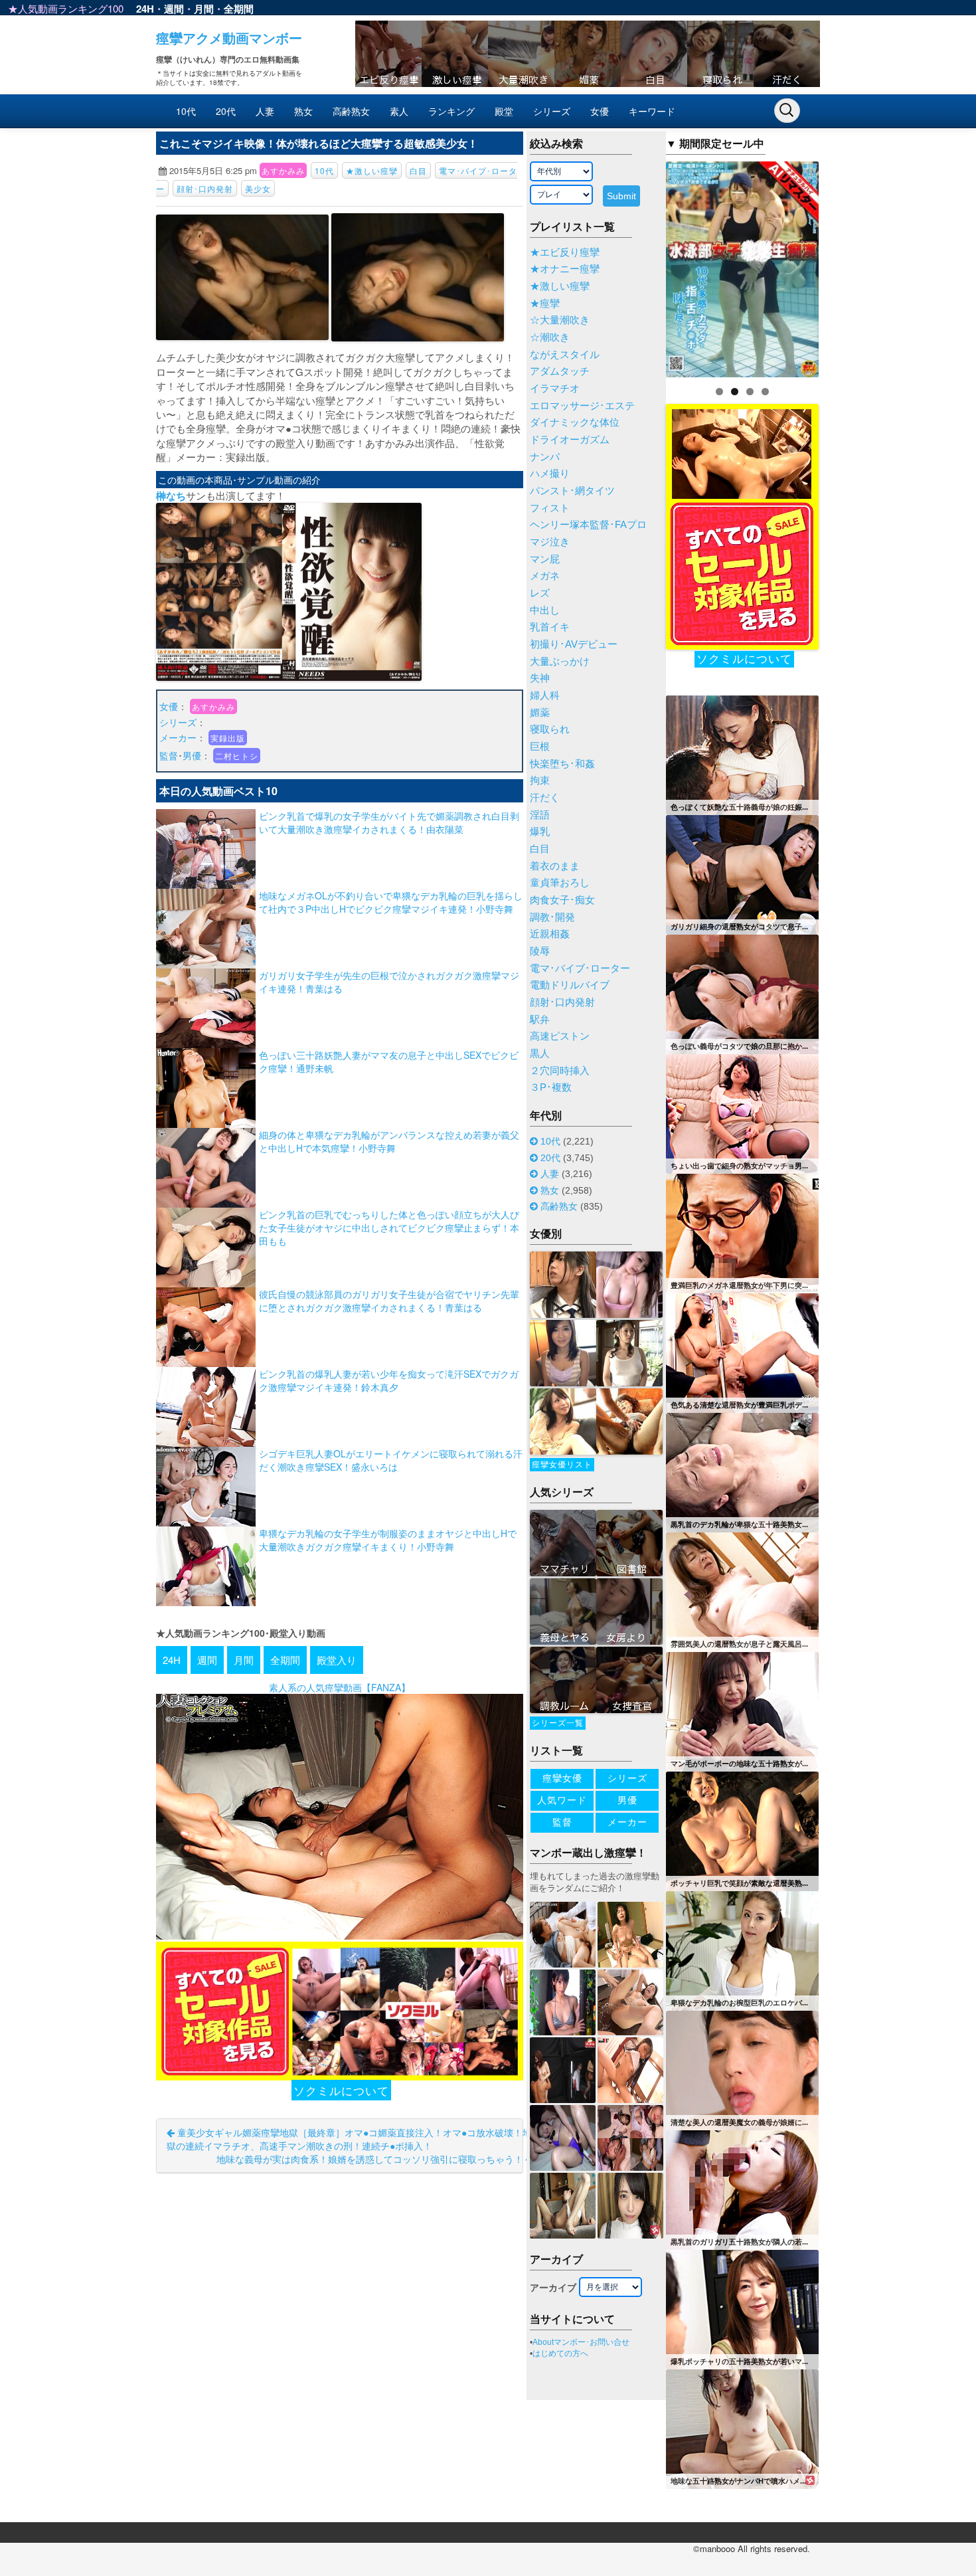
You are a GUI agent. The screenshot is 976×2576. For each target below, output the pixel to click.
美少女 (258, 188)
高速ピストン (560, 1036)
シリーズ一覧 (558, 1723)
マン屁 (545, 559)
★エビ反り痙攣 (565, 252)
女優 (600, 111)
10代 (186, 111)
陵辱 (540, 951)
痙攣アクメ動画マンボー (229, 38)
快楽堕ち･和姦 (562, 764)
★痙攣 (545, 304)
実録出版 (228, 738)
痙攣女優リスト (562, 1465)
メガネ (545, 576)
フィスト (550, 508)
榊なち (171, 496)
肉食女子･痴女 (562, 900)
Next (842, 266)
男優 (192, 755)
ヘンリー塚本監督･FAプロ (588, 525)
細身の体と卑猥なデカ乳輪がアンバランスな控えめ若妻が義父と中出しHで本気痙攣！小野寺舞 (389, 1141)
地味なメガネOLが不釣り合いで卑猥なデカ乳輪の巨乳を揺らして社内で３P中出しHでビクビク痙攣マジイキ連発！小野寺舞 (391, 902)
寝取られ (550, 729)
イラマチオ (555, 389)
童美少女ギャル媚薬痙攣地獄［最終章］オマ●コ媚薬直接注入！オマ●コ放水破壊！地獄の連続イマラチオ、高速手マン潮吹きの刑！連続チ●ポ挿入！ (349, 2139)
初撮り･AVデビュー (574, 644)
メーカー (178, 737)
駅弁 (540, 1020)
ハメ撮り (550, 474)
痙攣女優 (562, 1778)
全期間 (239, 9)
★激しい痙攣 (372, 170)
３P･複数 (551, 1087)
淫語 (540, 815)
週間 (174, 9)
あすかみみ (283, 170)
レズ (540, 593)
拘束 (540, 781)
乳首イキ (550, 627)
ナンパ (545, 457)
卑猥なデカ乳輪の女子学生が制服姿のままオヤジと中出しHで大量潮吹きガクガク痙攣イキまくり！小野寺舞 (388, 1540)
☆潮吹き (550, 337)
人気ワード (562, 1800)
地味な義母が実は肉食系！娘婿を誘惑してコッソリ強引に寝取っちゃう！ (371, 2159)
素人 (399, 111)
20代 (226, 111)
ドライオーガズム (570, 440)
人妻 (265, 111)
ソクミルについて (341, 2090)
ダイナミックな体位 (575, 422)
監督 (169, 755)
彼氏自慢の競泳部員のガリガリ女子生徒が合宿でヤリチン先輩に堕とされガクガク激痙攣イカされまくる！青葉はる (389, 1301)
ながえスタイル (565, 355)
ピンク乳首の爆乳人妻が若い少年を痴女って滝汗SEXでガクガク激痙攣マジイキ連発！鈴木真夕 (389, 1380)
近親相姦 (550, 934)
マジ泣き (550, 542)
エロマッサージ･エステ (582, 406)
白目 (418, 170)
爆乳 (540, 832)
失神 (540, 678)
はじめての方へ (560, 2353)
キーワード (652, 111)
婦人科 (545, 695)
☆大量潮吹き (560, 320)
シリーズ (552, 111)
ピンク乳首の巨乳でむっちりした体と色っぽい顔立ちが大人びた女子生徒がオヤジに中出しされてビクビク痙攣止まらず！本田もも (389, 1228)
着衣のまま (555, 866)
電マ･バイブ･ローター (580, 968)
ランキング (451, 111)
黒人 (540, 1054)
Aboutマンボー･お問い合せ (581, 2342)
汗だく (545, 798)
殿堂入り (337, 1660)
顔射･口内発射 (205, 188)
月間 (204, 9)
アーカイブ (553, 2288)
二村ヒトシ (237, 756)
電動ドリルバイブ (570, 985)
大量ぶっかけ (560, 662)
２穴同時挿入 (560, 1071)
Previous (643, 266)
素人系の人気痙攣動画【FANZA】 (340, 1687)
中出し (545, 610)
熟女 (303, 111)
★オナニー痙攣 (565, 269)
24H (145, 9)
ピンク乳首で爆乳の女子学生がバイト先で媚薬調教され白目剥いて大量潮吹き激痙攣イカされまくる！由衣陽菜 (389, 822)
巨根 (540, 747)
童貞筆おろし (560, 883)
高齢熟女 (351, 111)
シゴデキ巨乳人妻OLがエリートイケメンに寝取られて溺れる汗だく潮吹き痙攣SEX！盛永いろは (391, 1460)
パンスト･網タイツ (572, 491)
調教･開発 (552, 917)
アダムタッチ (560, 371)
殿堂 (504, 111)
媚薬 (540, 713)
